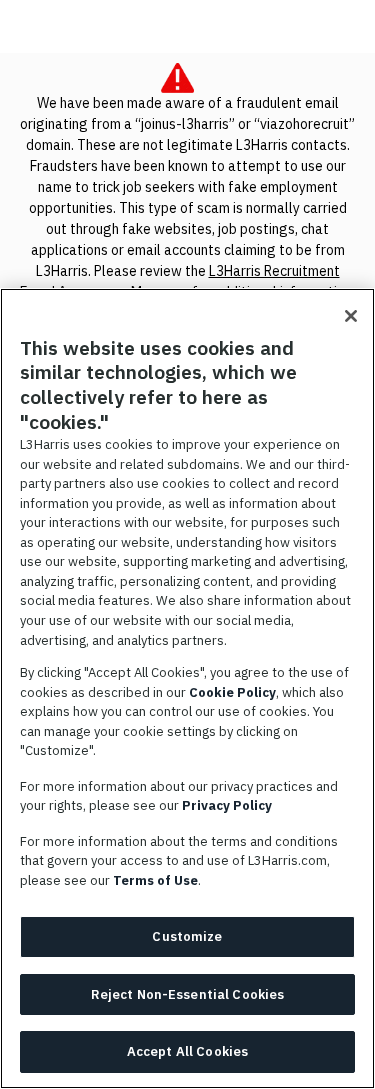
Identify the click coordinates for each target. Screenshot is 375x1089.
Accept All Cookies (187, 1051)
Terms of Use (155, 880)
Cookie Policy (232, 692)
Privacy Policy (227, 805)
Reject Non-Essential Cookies (188, 994)
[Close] (351, 316)
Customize (187, 936)
